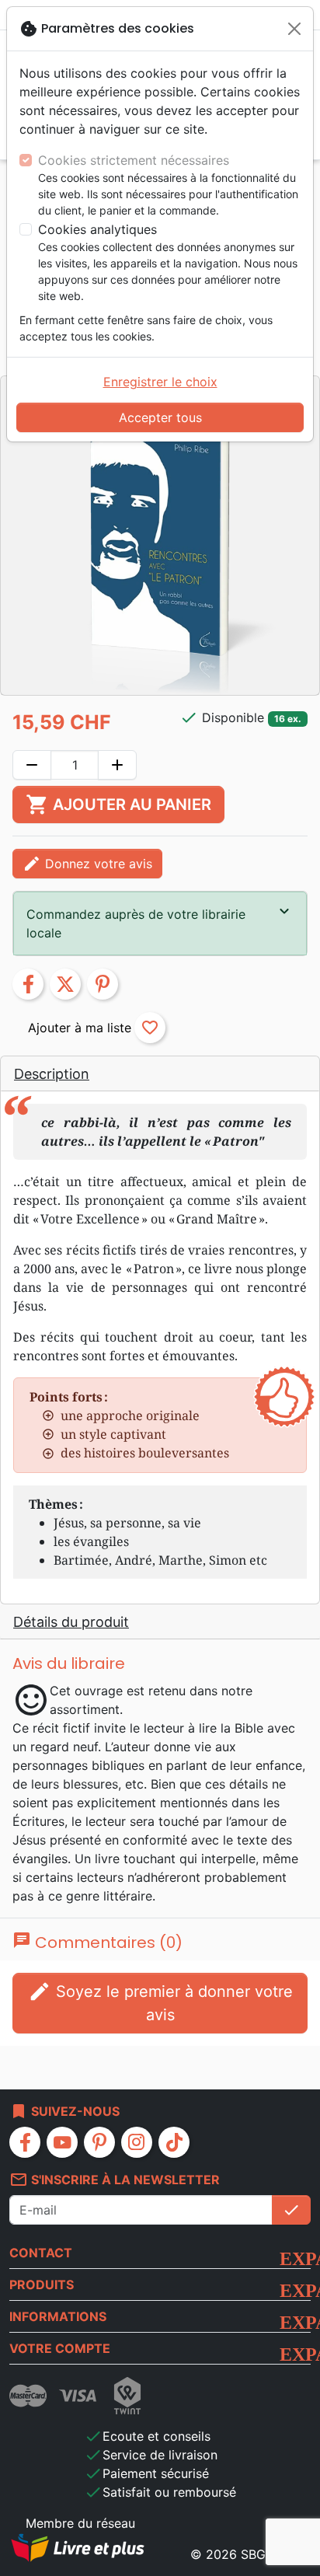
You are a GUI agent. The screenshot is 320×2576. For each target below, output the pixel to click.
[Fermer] (294, 29)
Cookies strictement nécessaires (134, 160)
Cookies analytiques (97, 229)
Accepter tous (160, 417)
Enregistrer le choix (160, 382)
